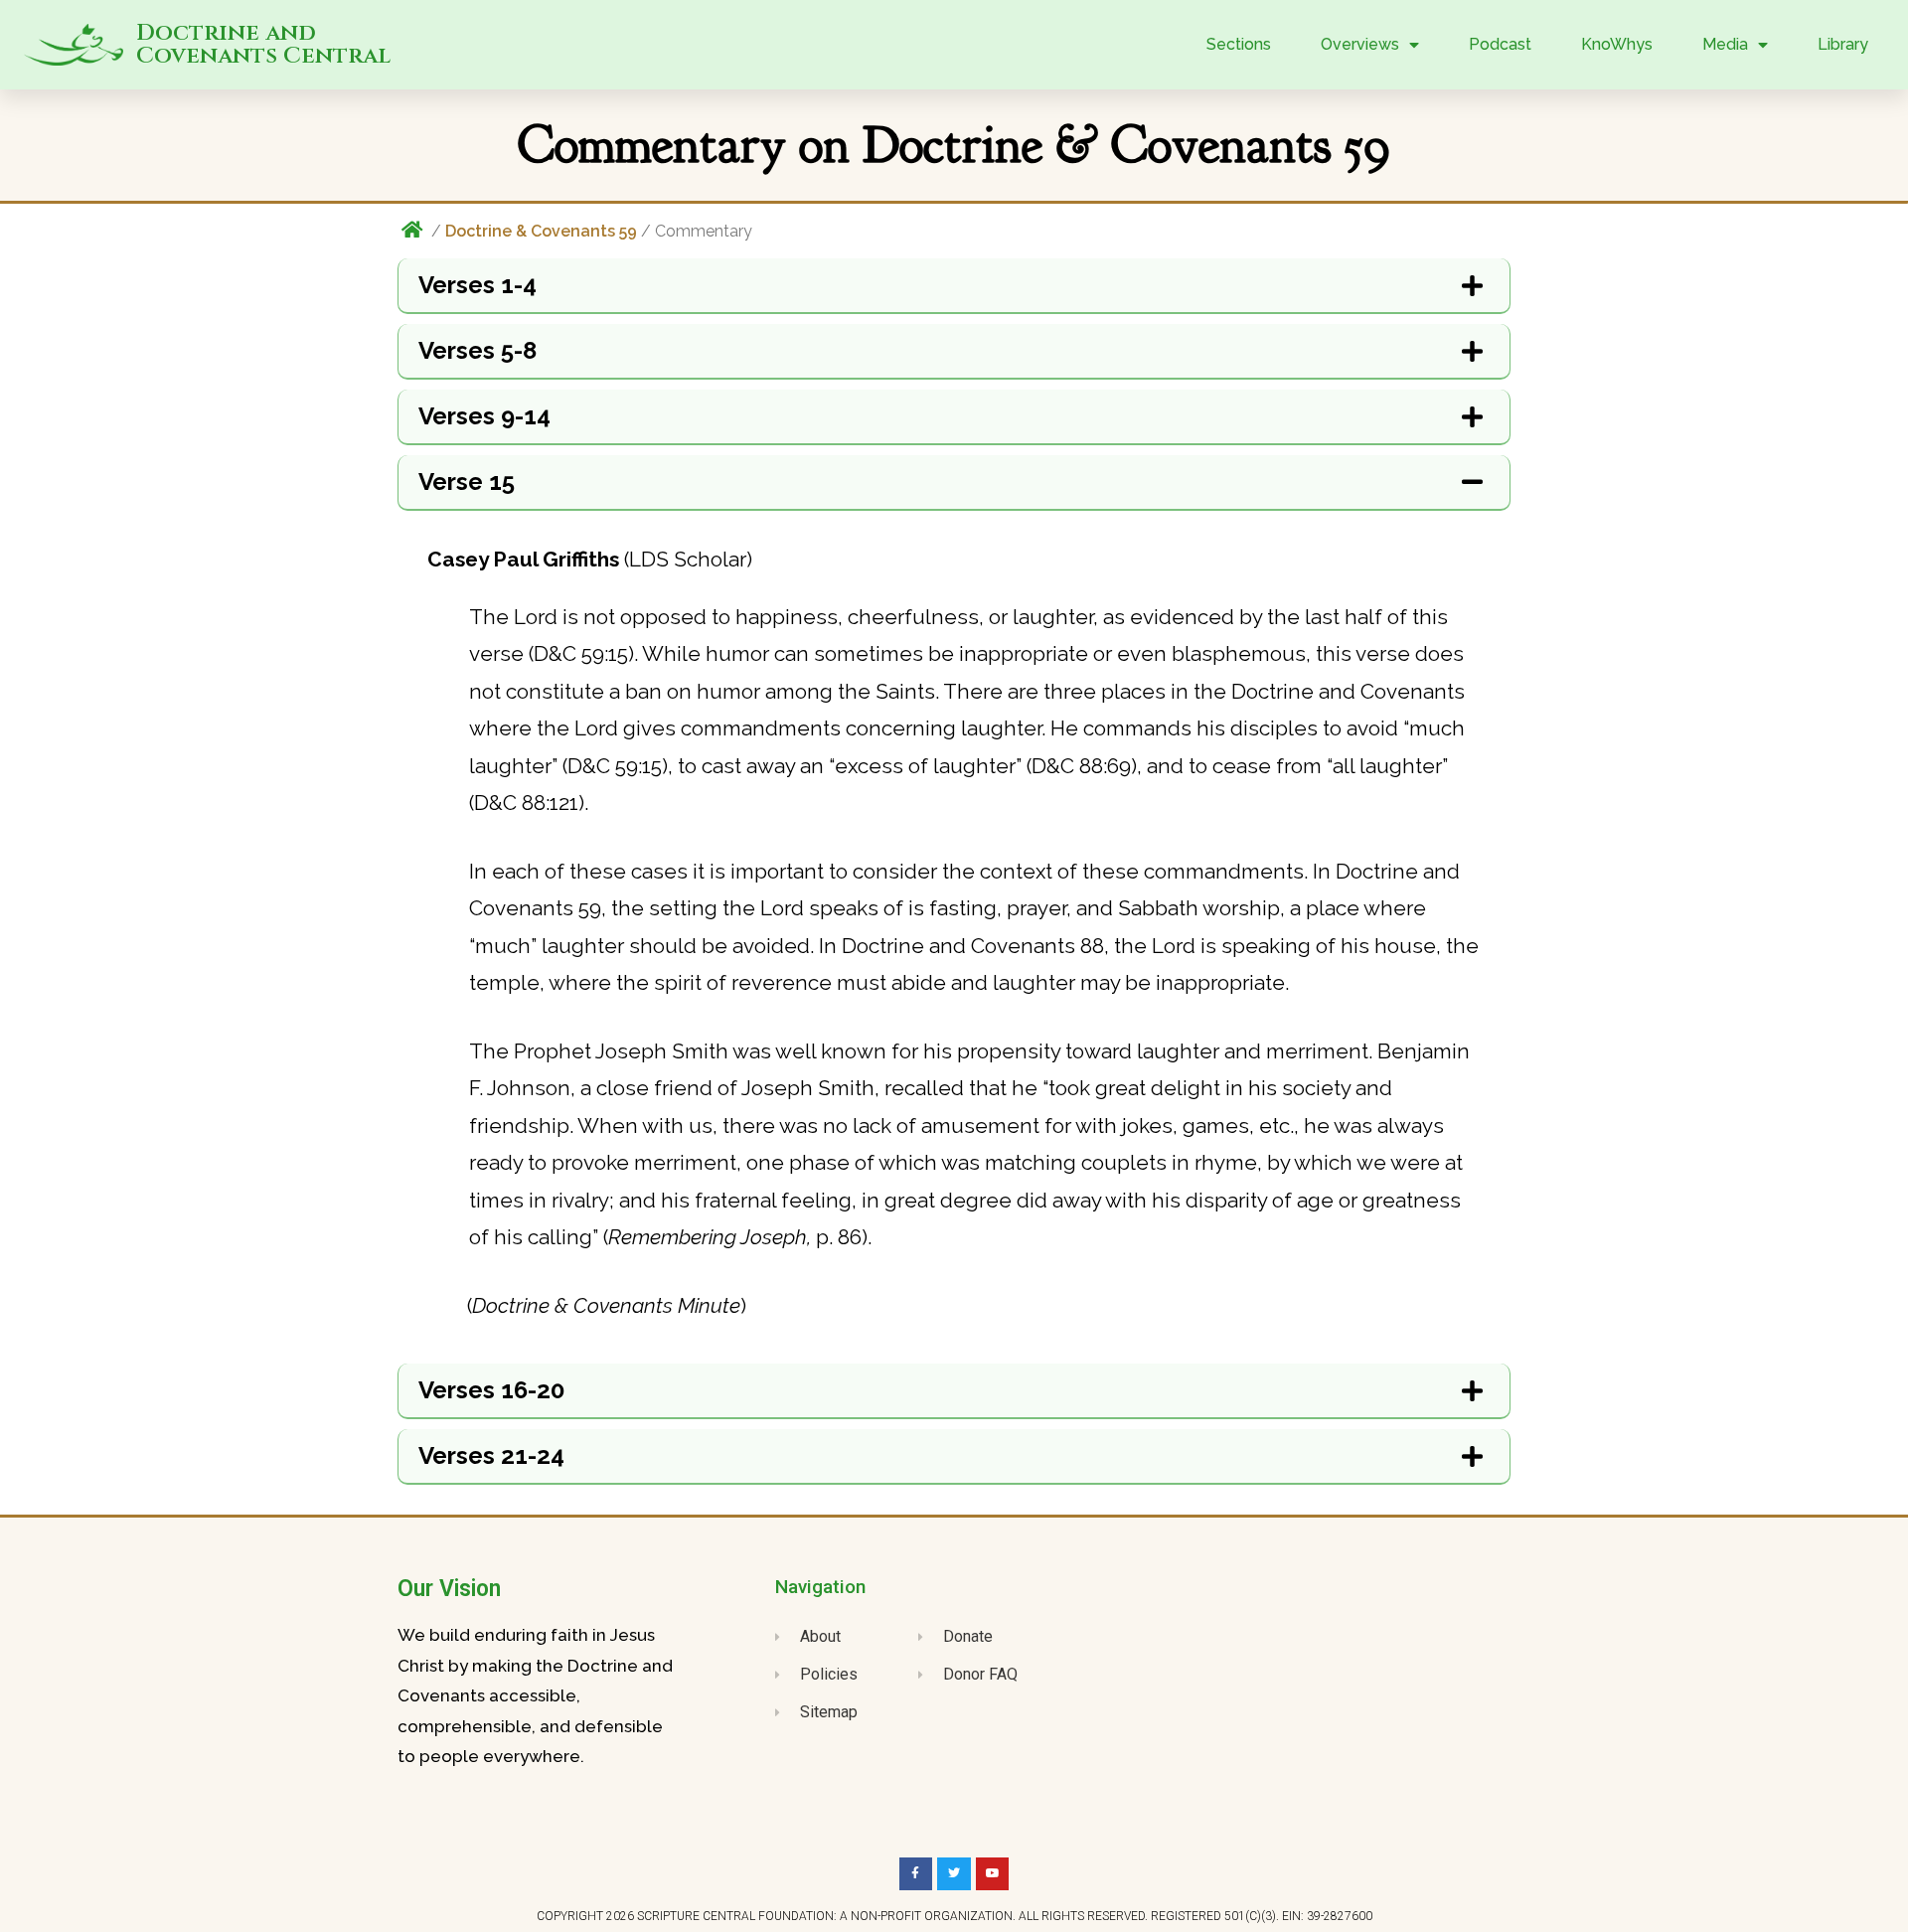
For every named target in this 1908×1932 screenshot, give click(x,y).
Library (1843, 44)
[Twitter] (954, 1874)
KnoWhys (1617, 44)
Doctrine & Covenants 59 (541, 231)
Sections (1239, 44)
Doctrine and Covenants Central (263, 45)
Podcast (1500, 44)
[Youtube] (993, 1874)
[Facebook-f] (916, 1874)
